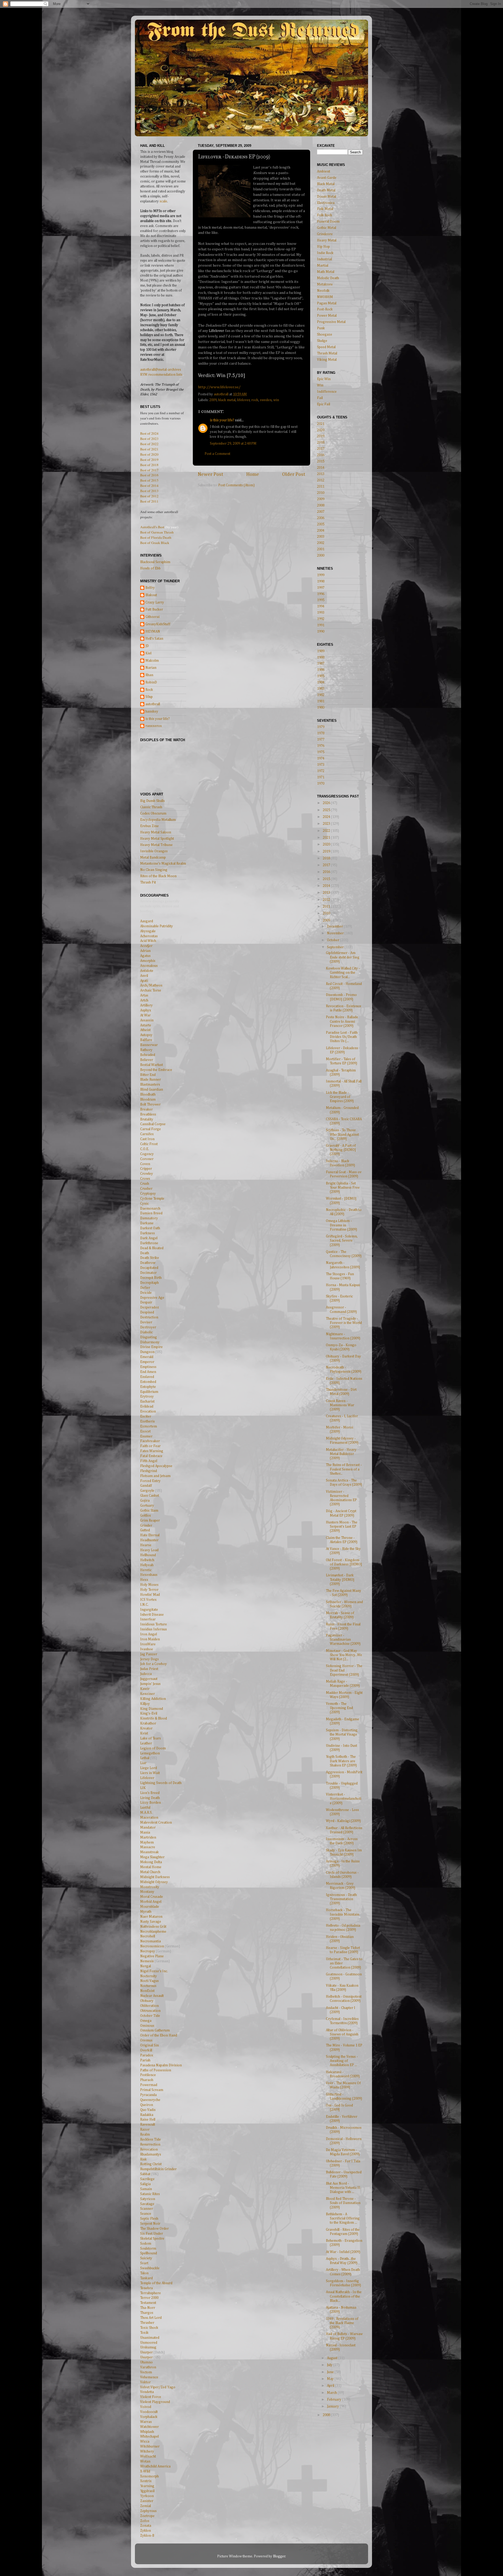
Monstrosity (150, 1887)
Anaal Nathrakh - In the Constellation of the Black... (344, 2296)
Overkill (146, 2050)
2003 (321, 537)
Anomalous (149, 966)
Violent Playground (155, 2402)
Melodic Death (328, 278)
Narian (151, 668)
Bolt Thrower (150, 1104)
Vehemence (149, 2377)
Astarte (146, 1025)
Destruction (149, 1317)
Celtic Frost (149, 1144)
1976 (321, 746)
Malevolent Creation (156, 1823)
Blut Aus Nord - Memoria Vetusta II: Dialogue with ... (343, 2188)
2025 (327, 810)
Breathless (148, 1114)
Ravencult (148, 2125)
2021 (321, 424)
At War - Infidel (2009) (343, 2252)
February (335, 2400)
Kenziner (147, 1694)
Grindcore (325, 234)
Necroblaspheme (153, 1932)
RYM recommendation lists (161, 375)
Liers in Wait (150, 1773)
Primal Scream (152, 2090)
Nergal (146, 1966)
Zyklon (146, 2531)
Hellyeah (147, 1565)
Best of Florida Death (156, 537)
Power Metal (327, 316)
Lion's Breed (150, 1793)
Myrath (146, 1912)
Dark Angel (149, 1238)
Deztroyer (148, 1327)
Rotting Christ (151, 2164)
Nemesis (147, 1961)
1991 (321, 625)
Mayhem (147, 1842)
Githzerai (152, 617)
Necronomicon (152, 1946)
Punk (321, 328)
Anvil (144, 976)
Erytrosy (147, 1397)
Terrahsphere (151, 2293)
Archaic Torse (151, 990)
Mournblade (150, 1907)
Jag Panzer (149, 1654)
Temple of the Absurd (156, 2283)
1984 (321, 682)
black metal (227, 400)
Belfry (150, 588)
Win (320, 385)
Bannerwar (149, 1045)
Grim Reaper (150, 1521)
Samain (146, 2189)
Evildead (147, 1406)
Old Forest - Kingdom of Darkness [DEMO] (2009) (344, 1564)
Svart (144, 2263)
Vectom (146, 2372)
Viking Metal (327, 360)
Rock (149, 690)
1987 (321, 664)
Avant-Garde (327, 178)
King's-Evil (149, 1713)
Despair (146, 1302)
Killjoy (145, 1704)
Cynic (144, 1204)
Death (145, 1253)
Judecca (146, 1674)
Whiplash (147, 2432)
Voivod (146, 2407)
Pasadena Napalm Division (161, 2065)
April (331, 2386)
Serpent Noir (150, 2224)
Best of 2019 (149, 460)
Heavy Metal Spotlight (157, 839)
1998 (321, 581)
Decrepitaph (149, 1283)
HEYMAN (153, 632)
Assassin (147, 1020)
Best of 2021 (149, 449)
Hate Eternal (150, 1535)
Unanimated (150, 2338)
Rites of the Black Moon (158, 876)
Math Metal (326, 272)
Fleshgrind (149, 1471)
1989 (321, 651)
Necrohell (148, 1936)
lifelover (244, 400)
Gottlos (146, 1516)
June (331, 2372)
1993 (321, 613)
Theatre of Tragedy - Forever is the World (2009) (344, 1323)
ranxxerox (154, 726)
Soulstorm (148, 2249)
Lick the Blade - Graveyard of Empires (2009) (340, 1097)
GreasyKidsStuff (158, 624)
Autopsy (146, 1035)
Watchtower (149, 2427)
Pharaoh (147, 2080)
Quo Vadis (148, 2110)
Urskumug (148, 2347)
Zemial (146, 2506)
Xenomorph (149, 2476)
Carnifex (147, 1134)
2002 (321, 543)
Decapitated (149, 1268)
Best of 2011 (149, 501)
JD (147, 646)
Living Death (150, 1798)
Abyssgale (148, 931)
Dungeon (147, 1352)
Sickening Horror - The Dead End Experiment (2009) (344, 1670)
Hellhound (148, 1555)
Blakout (151, 595)
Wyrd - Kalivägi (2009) (343, 1821)
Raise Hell (148, 2120)
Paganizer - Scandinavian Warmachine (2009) (343, 1640)
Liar (143, 1763)
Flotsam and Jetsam (155, 1476)
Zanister (147, 2501)
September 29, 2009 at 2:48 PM (233, 444)
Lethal (145, 1758)
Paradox (147, 2055)
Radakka (147, 2115)
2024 (327, 817)
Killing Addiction (153, 1699)
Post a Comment (217, 454)
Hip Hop (323, 247)
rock (255, 400)
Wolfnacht (148, 2456)
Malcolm (152, 661)
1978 (321, 733)
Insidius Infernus (154, 1629)
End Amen (148, 1372)
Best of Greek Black (155, 543)
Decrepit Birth (151, 1278)
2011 (321, 487)
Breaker (146, 1109)
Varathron (148, 2367)
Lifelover (147, 1778)
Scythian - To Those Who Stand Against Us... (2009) (342, 1134)
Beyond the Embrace (156, 1070)
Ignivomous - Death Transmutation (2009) (341, 1899)
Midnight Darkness (155, 1877)
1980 (321, 708)
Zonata (146, 2526)
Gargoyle (147, 1491)
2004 (321, 531)
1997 (321, 588)
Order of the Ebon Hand (159, 2035)
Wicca (145, 2442)
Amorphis (148, 961)
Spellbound (149, 2253)
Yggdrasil (147, 2491)
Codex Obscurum (153, 813)
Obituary (147, 2001)
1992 (321, 619)
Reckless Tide (151, 2140)
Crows (145, 1179)
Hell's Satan (154, 639)
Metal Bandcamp (153, 858)
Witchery (147, 2451)
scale (163, 201)
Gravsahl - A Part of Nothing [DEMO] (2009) (341, 1150)
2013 (321, 474)
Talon (144, 2273)
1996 (321, 594)
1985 (321, 676)
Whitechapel (149, 2437)
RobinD (151, 682)
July (330, 2365)
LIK (143, 1788)
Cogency (147, 1154)
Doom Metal (327, 197)
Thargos (147, 2313)
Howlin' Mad (150, 1595)
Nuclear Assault (152, 1996)
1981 (321, 701)
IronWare (148, 1644)
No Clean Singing (154, 870)
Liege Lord (149, 1768)
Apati (144, 981)
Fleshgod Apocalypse (156, 1466)
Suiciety (146, 2258)
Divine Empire (151, 1347)
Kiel (148, 653)
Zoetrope (147, 2516)
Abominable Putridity (157, 926)
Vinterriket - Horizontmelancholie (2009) (344, 1799)
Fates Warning (152, 1451)
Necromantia (151, 1941)
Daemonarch (150, 1209)
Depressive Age (152, 1298)
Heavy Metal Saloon (156, 832)
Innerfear (148, 1619)
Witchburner (150, 2446)
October (333, 940)
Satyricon (148, 2199)
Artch (144, 1000)
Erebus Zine (149, 826)
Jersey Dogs (149, 1659)
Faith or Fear (150, 1446)
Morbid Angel (151, 1902)
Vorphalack (149, 2417)
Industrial (324, 259)
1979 (321, 727)
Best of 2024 (149, 433)
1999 (321, 575)
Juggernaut (149, 1679)
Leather (146, 1743)
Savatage (147, 2204)
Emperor (147, 1362)
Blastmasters (150, 1085)
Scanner (147, 2209)
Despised (147, 1312)
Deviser (146, 1322)
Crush (145, 1184)
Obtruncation (150, 2011)
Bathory (146, 1050)
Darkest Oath (150, 1228)
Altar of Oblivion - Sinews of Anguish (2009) (342, 2034)
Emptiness (148, 1367)
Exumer (146, 1436)
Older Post (294, 474)
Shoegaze (325, 335)
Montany (147, 1892)
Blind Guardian (152, 1090)
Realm (145, 2135)
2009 (213, 400)
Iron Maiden (150, 1639)
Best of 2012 (149, 496)
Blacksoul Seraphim (155, 562)
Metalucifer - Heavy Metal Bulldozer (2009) (341, 1454)
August (333, 2358)
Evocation (148, 1411)
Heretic (146, 1570)
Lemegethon (150, 1753)
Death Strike (150, 1258)
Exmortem (149, 1426)
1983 (321, 689)
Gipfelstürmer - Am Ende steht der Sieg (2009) (343, 957)
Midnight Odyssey (154, 1882)
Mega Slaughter (152, 1857)
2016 (321, 455)
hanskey (152, 712)
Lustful (145, 1808)
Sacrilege (147, 2179)
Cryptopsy (148, 1194)
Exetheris (147, 1421)
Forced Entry (150, 1481)
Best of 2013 (149, 491)
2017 (321, 449)
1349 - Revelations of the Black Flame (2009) (342, 2323)
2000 (321, 556)
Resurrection (150, 2144)
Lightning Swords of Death (161, 1783)
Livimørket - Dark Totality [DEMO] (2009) (340, 1580)
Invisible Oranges (154, 851)
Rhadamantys (151, 2154)
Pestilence (148, 2075)
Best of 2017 (149, 470)
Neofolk (323, 291)
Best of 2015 (149, 480)
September (336, 947)
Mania (145, 1833)
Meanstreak (149, 1852)
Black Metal (326, 184)
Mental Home (151, 1867)
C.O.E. (145, 1149)
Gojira (145, 1501)
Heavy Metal (327, 240)
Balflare (146, 1040)
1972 (321, 771)
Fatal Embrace (151, 1456)
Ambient (324, 171)
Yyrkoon (147, 2496)
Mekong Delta (151, 1862)
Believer (147, 1060)
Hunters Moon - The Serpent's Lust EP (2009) (342, 1527)
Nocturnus (148, 1986)
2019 (321, 436)
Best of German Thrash (157, 532)
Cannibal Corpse (153, 1124)
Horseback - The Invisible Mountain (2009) (343, 1914)
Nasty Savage (151, 1922)
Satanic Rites (150, 2194)
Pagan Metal (327, 303)
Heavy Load (149, 1550)
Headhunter (149, 1540)
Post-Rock (325, 309)
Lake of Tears (151, 1738)
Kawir (145, 1689)
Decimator (148, 1273)
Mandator (148, 1828)
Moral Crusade (152, 1897)
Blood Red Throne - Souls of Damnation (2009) (343, 2203)
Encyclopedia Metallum (158, 820)
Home (253, 474)
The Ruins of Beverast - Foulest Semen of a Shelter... (344, 1469)
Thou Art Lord (151, 2318)
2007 (321, 512)
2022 (327, 831)
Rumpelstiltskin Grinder (158, 2169)
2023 (327, 824)
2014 (321, 468)
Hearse (146, 1545)
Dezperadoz (150, 1307)
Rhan (149, 675)
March (332, 2393)
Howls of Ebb (150, 568)
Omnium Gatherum (155, 2030)
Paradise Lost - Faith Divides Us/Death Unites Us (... (342, 1037)
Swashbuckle (150, 2268)
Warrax (146, 2422)
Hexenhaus (149, 1575)
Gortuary (147, 1506)
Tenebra (146, 2288)
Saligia (145, 2184)
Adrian (145, 951)
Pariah (145, 2060)
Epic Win (324, 379)
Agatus (145, 956)
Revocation (149, 2149)
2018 (321, 443)
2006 (321, 518)
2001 (321, 549)
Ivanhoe (147, 1649)
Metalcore (325, 284)
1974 (321, 758)
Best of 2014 (149, 486)
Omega (146, 2021)
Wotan (145, 2461)
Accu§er (146, 946)
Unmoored (149, 2343)
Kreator (146, 1728)
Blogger (279, 2556)
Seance (146, 2214)
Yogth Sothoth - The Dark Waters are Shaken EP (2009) (341, 1761)
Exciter (146, 1416)
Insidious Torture (154, 1624)
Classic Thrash (151, 807)
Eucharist (147, 1402)
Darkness (147, 1233)
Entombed (148, 1382)
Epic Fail (324, 404)
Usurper (146, 2352)
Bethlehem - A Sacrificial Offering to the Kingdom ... (343, 2218)
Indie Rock (325, 253)
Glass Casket (150, 1496)
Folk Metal (325, 209)
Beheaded (148, 1055)
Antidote (147, 971)
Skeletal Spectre (152, 2239)
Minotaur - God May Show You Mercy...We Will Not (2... (344, 1655)
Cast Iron (147, 1139)
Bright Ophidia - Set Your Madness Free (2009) (343, 1188)
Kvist (144, 1733)
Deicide (146, 1293)
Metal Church (150, 1872)
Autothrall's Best (152, 527)
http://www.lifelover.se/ (219, 387)
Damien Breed (151, 1213)
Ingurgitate (149, 1610)
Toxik (144, 2333)
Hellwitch (147, 1560)
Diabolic (146, 1332)
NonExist (147, 1991)
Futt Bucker (154, 610)
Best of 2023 (149, 439)
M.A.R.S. (146, 1813)
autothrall (153, 704)
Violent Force (151, 2397)
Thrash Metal (327, 353)
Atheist (145, 1030)
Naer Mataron (151, 1917)
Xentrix (146, 2481)
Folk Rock (325, 215)
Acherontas (149, 936)
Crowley (147, 1174)
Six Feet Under (152, 2234)
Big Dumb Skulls (152, 801)
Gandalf (146, 1486)
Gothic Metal (327, 228)
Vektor (145, 2382)
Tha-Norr (148, 2308)
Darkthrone (149, 1243)
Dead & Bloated (152, 1248)
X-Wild (145, 2471)
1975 (321, 752)
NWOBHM (325, 297)
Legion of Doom (153, 1748)
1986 (321, 670)
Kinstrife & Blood (154, 1718)
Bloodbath (148, 1095)
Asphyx (146, 1010)
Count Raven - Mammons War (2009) (340, 1405)
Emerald (147, 1357)
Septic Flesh (149, 2219)
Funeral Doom (328, 222)
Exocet (145, 1431)
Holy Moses (149, 1585)
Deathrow (148, 1263)
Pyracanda (148, 2095)
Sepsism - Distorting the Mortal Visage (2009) (342, 1734)
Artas (144, 995)
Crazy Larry (155, 602)
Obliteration (149, 2006)
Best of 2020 (149, 454)
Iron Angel (149, 1634)
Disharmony (150, 1342)
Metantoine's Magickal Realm (163, 864)
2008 (321, 505)
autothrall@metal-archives (161, 370)
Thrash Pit (148, 882)
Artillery (146, 1005)
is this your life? (222, 420)
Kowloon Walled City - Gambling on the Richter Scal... (343, 973)
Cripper (146, 1169)
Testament (148, 2303)
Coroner (147, 1159)
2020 (321, 430)
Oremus (146, 2040)
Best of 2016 (149, 475)
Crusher (146, 1189)
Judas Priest (149, 1669)
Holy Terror (149, 1590)
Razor (145, 2130)
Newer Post (211, 474)
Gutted (145, 1530)
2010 (321, 493)
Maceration (149, 1818)
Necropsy (148, 1951)
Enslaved (147, 1377)
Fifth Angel (149, 1461)
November (336, 933)
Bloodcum (148, 1100)
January (333, 2406)
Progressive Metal (331, 322)
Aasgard (147, 921)
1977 (321, 740)
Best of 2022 (149, 444)
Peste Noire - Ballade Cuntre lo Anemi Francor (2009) (342, 1021)
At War (145, 1015)
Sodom (146, 2244)
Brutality (147, 1119)
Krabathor (148, 1723)
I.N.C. (144, 1605)
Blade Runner (151, 1080)
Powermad (149, 2085)
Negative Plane (152, 1956)
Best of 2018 (149, 465)
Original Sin (149, 2045)
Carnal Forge (151, 1129)
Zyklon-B (147, 2536)
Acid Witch (148, 941)
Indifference (327, 392)
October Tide (150, 2016)
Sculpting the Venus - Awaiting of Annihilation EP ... (342, 2061)
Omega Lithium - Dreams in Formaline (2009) (341, 1225)
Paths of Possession (156, 2070)
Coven (145, 1164)
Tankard (146, 2278)
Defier (145, 1288)
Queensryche (150, 2100)
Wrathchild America (155, 2466)
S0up (149, 697)
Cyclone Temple (152, 1199)
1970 (321, 784)
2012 (321, 480)
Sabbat (145, 2174)
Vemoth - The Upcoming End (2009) (339, 1708)
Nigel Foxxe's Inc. (154, 1971)
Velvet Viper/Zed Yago (158, 2387)
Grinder (146, 1526)
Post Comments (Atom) (236, 485)
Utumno (146, 2362)
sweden (266, 400)
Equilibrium (149, 1392)
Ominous (147, 2026)
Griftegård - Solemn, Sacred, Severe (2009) (342, 1241)
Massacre (148, 1847)
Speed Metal (326, 347)
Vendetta (147, 2392)
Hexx (144, 1580)
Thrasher (147, 2323)
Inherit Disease (152, 1615)
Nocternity (149, 1976)
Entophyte (148, 1387)
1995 (321, 600)
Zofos (145, 2521)
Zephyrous (148, 2511)
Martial (323, 266)
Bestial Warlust (152, 1065)
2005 (321, 524)
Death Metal (326, 190)
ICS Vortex (148, 1600)
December (335, 926)
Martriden (148, 1837)
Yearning (147, 2486)
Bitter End (148, 1075)
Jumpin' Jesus (150, 1684)
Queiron (147, 2105)
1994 (321, 606)
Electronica (326, 203)
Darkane (147, 1223)
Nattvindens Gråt (153, 1927)
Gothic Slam (149, 1511)
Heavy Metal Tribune (156, 845)
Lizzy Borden (151, 1803)
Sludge (322, 341)
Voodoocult (149, 2412)
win (276, 400)
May (331, 2379)
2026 (327, 803)
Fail (320, 398)
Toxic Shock (149, 2328)
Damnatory (149, 1218)
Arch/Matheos (151, 985)
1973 (321, 765)
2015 (321, 461)
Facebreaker (150, 1441)
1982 (321, 695)
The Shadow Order (154, 2229)
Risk (143, 2159)
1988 (321, 658)
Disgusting (149, 1337)
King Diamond (152, 1709)
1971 (321, 777)
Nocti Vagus (149, 1981)
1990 (321, 632)
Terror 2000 (149, 2298)
